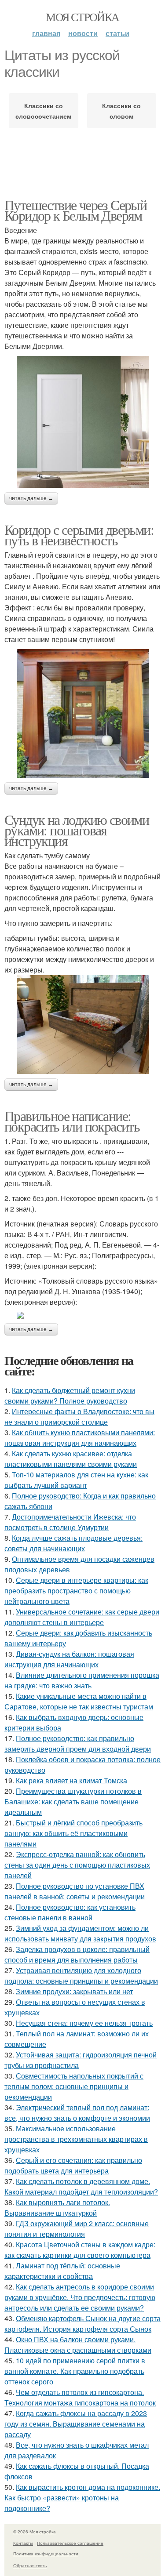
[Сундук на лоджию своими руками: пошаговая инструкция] (82, 1025)
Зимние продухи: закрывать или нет (74, 1991)
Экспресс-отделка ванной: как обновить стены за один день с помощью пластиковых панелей (77, 1865)
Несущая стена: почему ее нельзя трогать (84, 2023)
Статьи (117, 33)
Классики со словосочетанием (43, 111)
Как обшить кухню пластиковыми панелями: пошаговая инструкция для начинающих (80, 1438)
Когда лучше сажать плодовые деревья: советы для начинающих (73, 1543)
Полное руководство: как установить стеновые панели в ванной (70, 1912)
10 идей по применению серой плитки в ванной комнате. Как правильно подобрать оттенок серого (75, 2371)
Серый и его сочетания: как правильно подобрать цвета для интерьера (73, 2165)
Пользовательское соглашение (70, 2543)
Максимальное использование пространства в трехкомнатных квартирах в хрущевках (76, 2139)
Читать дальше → (31, 498)
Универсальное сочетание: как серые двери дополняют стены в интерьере (82, 1617)
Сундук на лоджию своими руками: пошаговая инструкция (77, 830)
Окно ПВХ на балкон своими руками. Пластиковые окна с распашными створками (78, 2345)
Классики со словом (121, 111)
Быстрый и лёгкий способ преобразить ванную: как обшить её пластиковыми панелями (73, 1833)
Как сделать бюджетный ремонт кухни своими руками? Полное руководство (70, 1395)
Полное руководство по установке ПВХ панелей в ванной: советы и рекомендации (75, 1891)
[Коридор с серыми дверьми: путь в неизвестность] (82, 713)
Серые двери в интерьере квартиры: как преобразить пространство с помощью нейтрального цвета (76, 1591)
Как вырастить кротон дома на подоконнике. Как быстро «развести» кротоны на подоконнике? (82, 2498)
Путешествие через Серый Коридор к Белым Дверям (75, 210)
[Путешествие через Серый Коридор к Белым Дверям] (82, 422)
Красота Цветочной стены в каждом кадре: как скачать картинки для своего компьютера (80, 2250)
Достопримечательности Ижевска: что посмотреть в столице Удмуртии (70, 1522)
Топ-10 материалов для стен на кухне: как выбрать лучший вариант (76, 1480)
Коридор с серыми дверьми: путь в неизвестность (79, 535)
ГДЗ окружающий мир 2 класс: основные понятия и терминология (77, 2229)
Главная (46, 33)
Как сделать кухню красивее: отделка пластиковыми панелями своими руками (71, 1459)
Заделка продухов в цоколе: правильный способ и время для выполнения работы (77, 1954)
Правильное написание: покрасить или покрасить (72, 1121)
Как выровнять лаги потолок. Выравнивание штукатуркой (57, 2208)
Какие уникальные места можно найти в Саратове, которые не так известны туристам (79, 1701)
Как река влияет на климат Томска (71, 1780)
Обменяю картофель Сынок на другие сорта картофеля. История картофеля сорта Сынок (82, 2324)
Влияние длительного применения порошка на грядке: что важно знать (82, 1680)
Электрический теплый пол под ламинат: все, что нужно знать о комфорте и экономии (77, 2113)
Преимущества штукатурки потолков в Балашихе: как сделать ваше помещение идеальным (73, 1801)
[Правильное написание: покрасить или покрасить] (82, 1315)
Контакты (23, 2543)
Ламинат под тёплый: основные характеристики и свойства (62, 2271)
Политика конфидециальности (46, 2554)
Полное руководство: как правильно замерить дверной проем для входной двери (78, 1743)
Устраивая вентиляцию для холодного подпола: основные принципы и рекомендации (81, 1976)
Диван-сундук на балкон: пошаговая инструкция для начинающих (69, 1659)
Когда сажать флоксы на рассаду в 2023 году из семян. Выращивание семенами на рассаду (76, 2424)
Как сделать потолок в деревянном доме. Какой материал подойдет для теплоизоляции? (81, 2186)
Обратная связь (30, 2565)
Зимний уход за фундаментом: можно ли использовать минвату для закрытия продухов (80, 1933)
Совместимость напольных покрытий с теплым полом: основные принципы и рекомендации (74, 2086)
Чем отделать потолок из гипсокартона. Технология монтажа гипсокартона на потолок (80, 2397)
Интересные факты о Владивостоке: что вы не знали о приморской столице (79, 1417)
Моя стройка (82, 17)
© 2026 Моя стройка (35, 2532)
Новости (83, 33)
